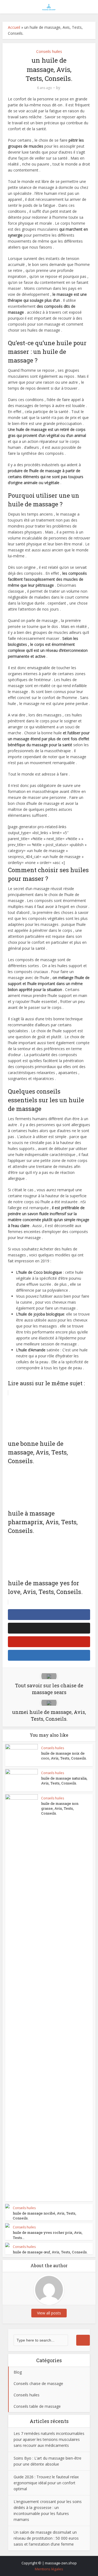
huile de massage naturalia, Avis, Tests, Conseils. (64, 1781)
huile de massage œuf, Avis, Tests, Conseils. (50, 2252)
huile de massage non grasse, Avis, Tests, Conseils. (60, 1808)
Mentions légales (49, 2569)
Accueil (14, 27)
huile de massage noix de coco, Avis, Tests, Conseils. (64, 1756)
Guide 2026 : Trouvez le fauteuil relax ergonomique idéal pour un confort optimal (46, 2483)
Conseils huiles (49, 51)
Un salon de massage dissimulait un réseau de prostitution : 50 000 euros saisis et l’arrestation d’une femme (46, 2538)
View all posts (49, 2313)
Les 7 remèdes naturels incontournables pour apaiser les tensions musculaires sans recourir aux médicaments (49, 2439)
